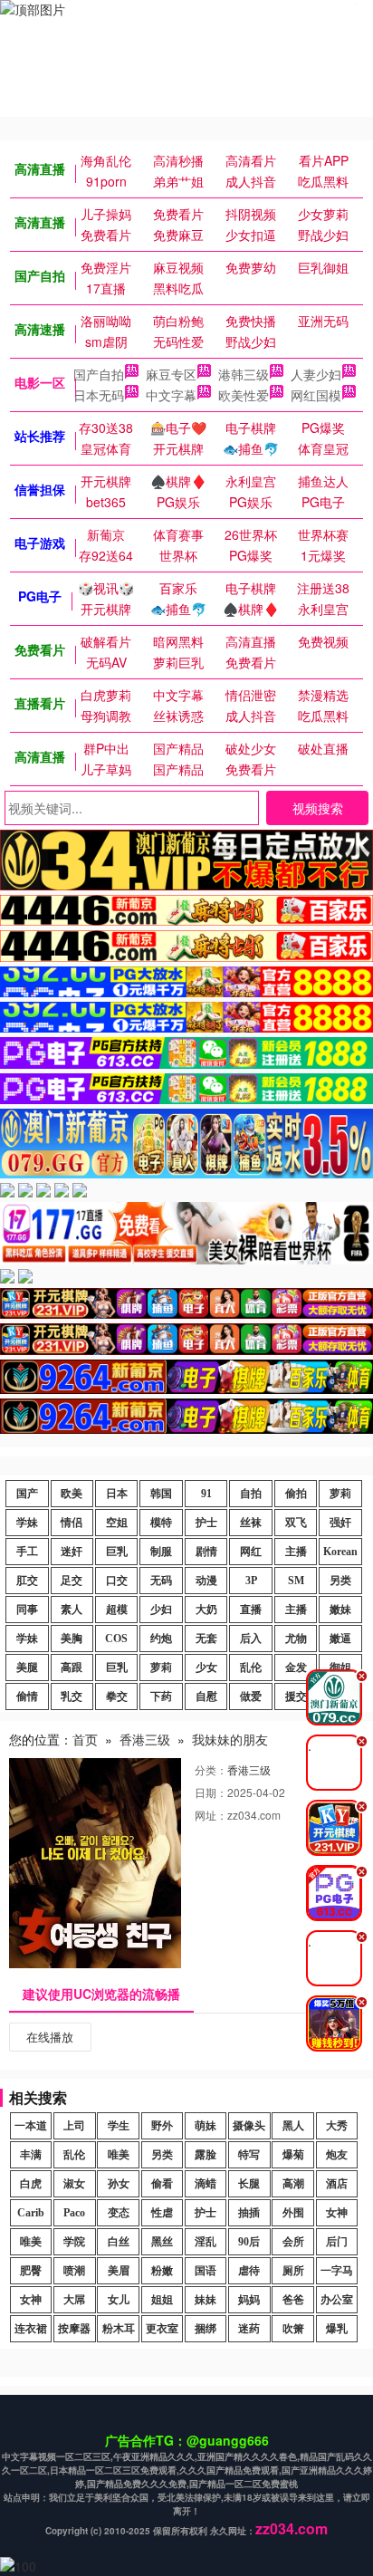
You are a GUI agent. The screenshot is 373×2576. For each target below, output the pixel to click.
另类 (340, 1581)
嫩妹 (340, 1610)
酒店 (337, 2184)
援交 (296, 1697)
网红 (251, 1552)
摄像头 (249, 2126)
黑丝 (162, 2242)
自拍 (251, 1494)
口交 (117, 1581)
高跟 (72, 1668)
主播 (296, 1552)
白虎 (31, 2184)
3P (251, 1581)
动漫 (206, 1581)
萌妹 (206, 2126)
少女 (206, 1668)
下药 (161, 1697)
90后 (249, 2242)
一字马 (337, 2271)
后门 (337, 2242)
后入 (251, 1639)
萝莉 (340, 1494)
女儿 (119, 2300)
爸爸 (293, 2300)
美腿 (27, 1668)
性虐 (162, 2213)
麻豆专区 (171, 374)
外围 (293, 2213)
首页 (85, 1739)
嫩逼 (340, 1639)
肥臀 (31, 2271)
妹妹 (206, 2300)
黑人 (293, 2126)
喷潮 (74, 2271)
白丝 (119, 2242)
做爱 (251, 1697)
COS (116, 1639)
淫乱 (206, 2242)
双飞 (296, 1523)
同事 (27, 1610)
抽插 (249, 2213)
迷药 (249, 2329)
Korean (340, 1552)
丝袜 (251, 1523)
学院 (74, 2242)
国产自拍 (99, 374)
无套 (206, 1639)
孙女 (119, 2184)
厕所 (293, 2271)
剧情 (206, 1552)
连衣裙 (31, 2329)
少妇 (161, 1610)
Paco (74, 2213)
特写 (249, 2155)
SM (296, 1581)
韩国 (161, 1494)
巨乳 (117, 1552)
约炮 (161, 1639)
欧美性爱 (244, 395)
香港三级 (145, 1739)
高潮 (293, 2184)
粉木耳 (119, 2329)
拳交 (117, 1697)
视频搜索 (318, 808)
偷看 (162, 2184)
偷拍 (296, 1494)
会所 (293, 2242)
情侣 (72, 1523)
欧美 (72, 1494)
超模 (117, 1610)
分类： (211, 1769)
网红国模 (316, 395)
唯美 (119, 2155)
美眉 (119, 2271)
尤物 (296, 1639)
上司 (74, 2126)
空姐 (117, 1523)
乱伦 (251, 1668)
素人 (72, 1610)
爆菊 (293, 2155)
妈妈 (249, 2300)
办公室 (337, 2300)
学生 (119, 2126)
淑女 (74, 2184)
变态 (119, 2213)
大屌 (74, 2300)
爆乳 (337, 2329)
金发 (296, 1668)
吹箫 (293, 2329)
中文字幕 (171, 395)
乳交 (72, 1697)
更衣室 (162, 2329)
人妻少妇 (316, 374)
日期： (211, 1792)
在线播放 (50, 2037)
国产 (27, 1494)
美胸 (72, 1639)
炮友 (337, 2155)
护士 (206, 1523)
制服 (161, 1552)
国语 (206, 2271)
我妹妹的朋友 (230, 1739)
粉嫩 (162, 2271)
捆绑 (206, 2329)
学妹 (27, 1523)
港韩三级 (244, 374)
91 (206, 1494)
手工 (27, 1552)
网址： (211, 1815)
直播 (251, 1610)
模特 (161, 1523)
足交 (72, 1581)
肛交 (27, 1581)
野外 (162, 2126)
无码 (161, 1581)
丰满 (31, 2155)
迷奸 (72, 1552)
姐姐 (162, 2300)
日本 (117, 1494)
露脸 (206, 2155)
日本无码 (99, 395)
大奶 (206, 1610)
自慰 (206, 1697)
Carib (31, 2213)
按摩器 (74, 2329)
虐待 (249, 2271)
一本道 (31, 2126)
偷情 (27, 1697)
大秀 (337, 2126)
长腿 (249, 2184)
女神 (337, 2213)
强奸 (340, 1523)
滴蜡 (206, 2184)
